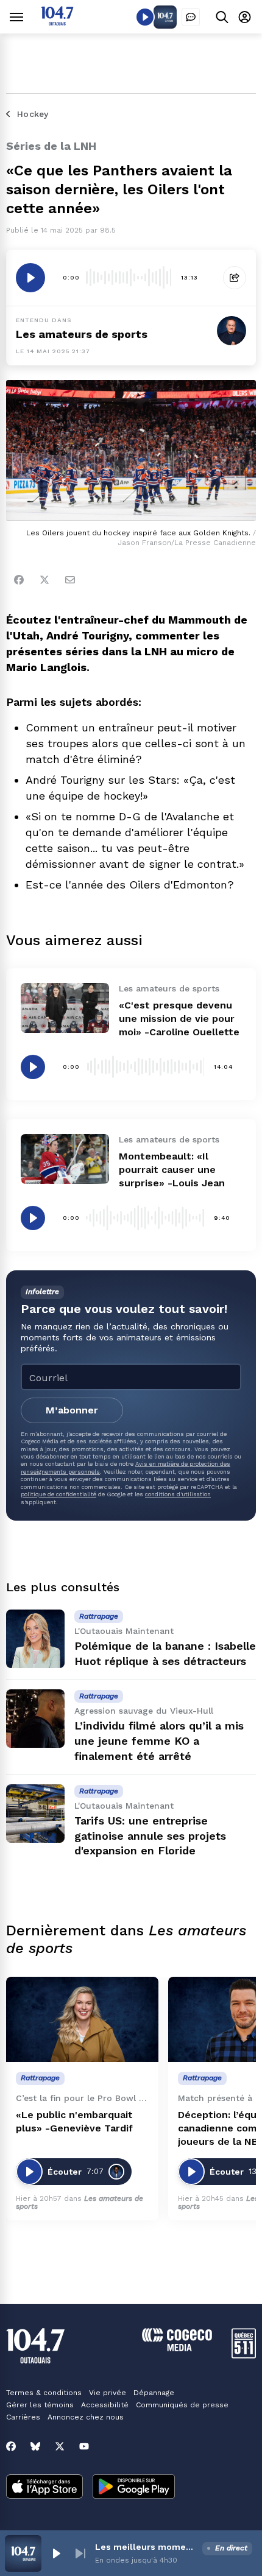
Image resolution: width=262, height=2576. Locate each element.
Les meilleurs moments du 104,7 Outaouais (146, 2547)
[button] (56, 2553)
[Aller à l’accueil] (57, 22)
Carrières (23, 2417)
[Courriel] (70, 580)
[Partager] (235, 278)
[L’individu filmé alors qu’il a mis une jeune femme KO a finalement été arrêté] (35, 1719)
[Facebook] (19, 580)
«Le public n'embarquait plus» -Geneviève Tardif (74, 2121)
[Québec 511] (244, 2355)
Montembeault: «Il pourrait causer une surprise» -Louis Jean (172, 1170)
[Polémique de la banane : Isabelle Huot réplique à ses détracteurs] (35, 1639)
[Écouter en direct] (145, 17)
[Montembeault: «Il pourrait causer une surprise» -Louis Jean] (65, 1159)
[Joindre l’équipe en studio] (191, 17)
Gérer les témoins (40, 2405)
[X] (60, 2446)
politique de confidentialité (58, 1494)
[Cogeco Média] (177, 2348)
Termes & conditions (44, 2393)
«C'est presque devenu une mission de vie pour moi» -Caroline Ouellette (179, 1019)
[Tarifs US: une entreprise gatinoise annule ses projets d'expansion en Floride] (35, 1814)
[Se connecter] (245, 17)
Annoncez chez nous (86, 2417)
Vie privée (108, 2393)
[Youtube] (84, 2446)
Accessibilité (105, 2405)
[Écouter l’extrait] (30, 278)
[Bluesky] (35, 2446)
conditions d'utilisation (178, 1494)
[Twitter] (44, 580)
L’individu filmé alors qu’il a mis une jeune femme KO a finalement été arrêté (159, 1741)
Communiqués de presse (182, 2405)
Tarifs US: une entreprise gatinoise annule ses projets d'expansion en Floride (150, 1836)
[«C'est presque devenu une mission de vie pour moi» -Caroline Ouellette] (65, 1008)
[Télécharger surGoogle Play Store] (134, 2488)
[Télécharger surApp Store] (44, 2488)
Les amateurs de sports (82, 334)
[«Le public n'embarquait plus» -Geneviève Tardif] (82, 2020)
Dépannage (154, 2393)
